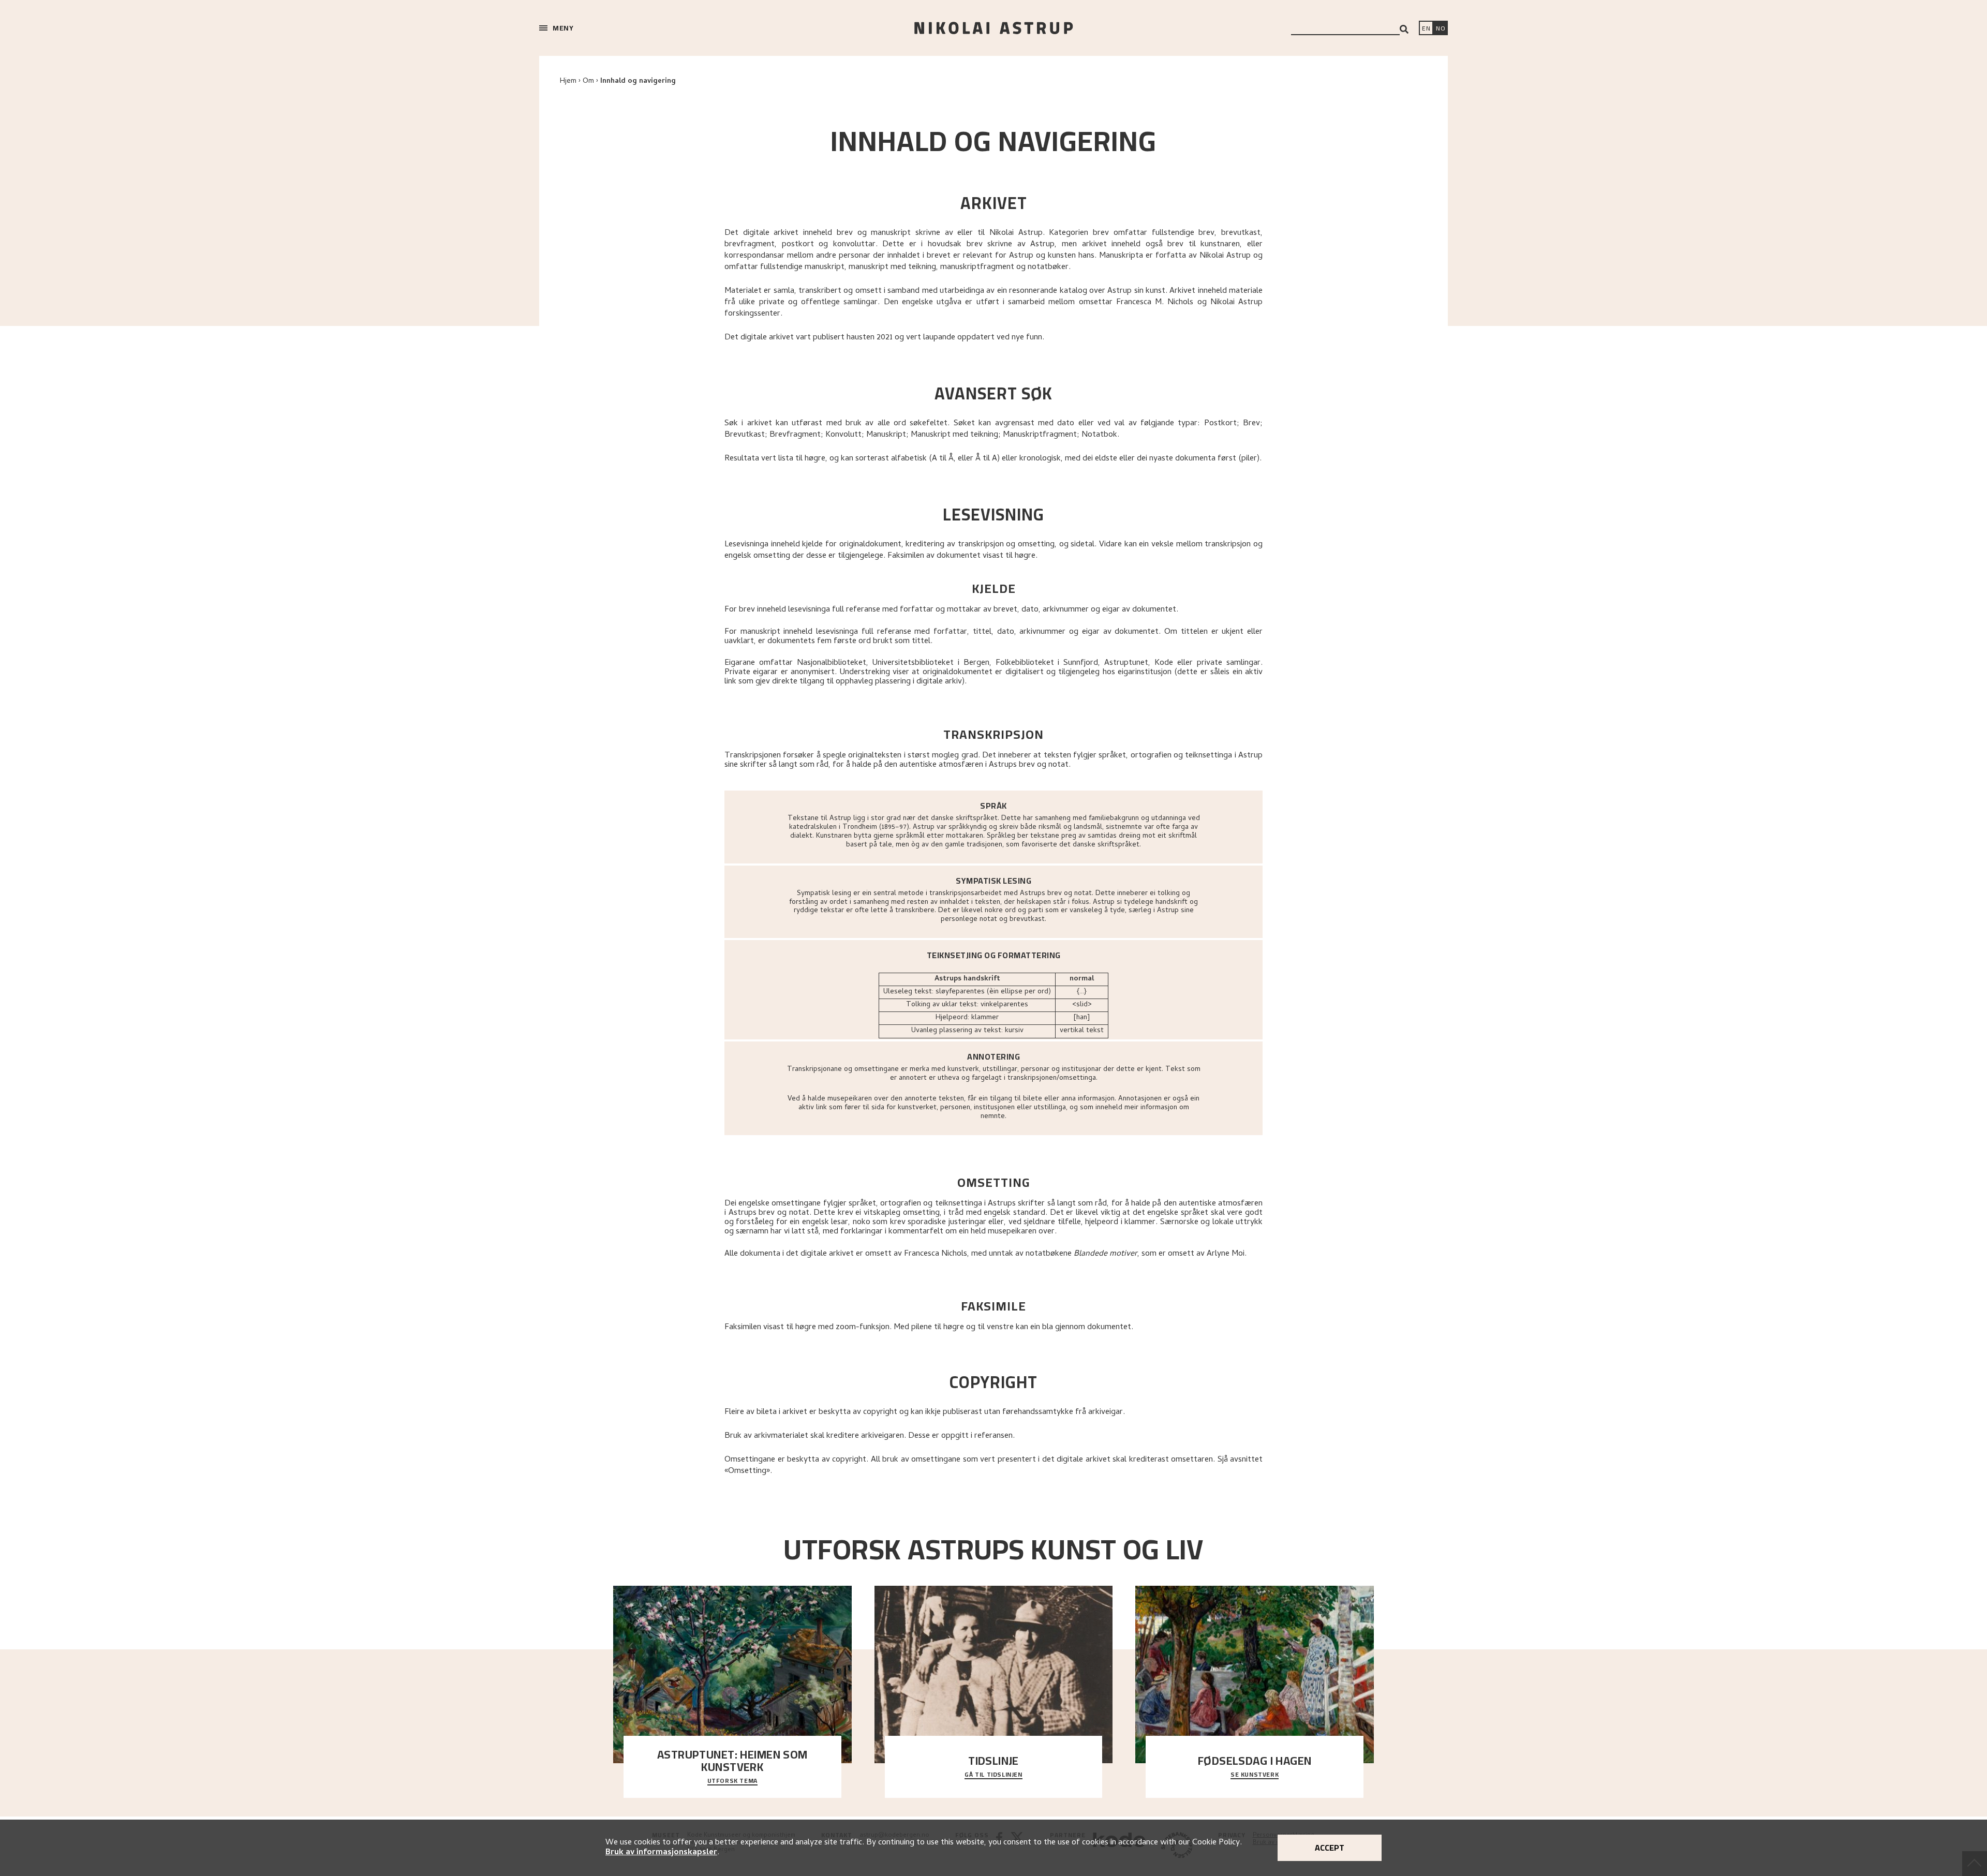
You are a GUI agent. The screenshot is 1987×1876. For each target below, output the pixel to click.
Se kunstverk (1255, 1775)
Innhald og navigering (638, 81)
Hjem (568, 81)
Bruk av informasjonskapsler (661, 1853)
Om (588, 81)
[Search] (1404, 29)
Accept (1330, 1848)
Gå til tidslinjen (993, 1775)
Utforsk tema (732, 1781)
